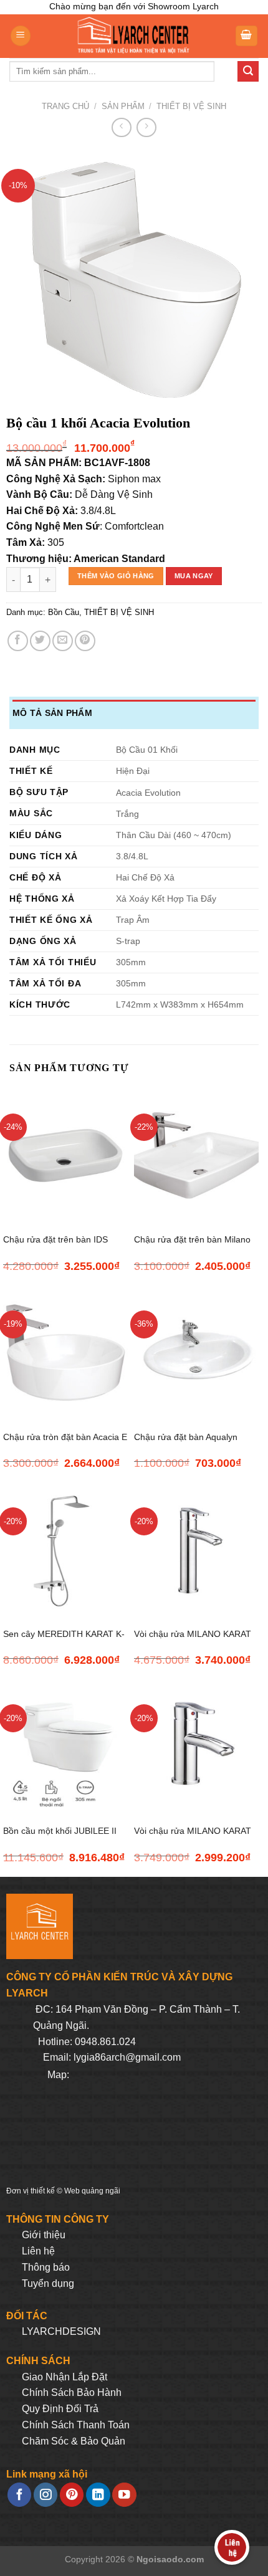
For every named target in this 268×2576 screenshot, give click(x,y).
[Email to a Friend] (63, 641)
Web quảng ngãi (92, 2191)
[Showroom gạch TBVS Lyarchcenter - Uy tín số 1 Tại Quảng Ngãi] (133, 36)
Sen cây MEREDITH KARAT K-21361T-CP (64, 1641)
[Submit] (248, 72)
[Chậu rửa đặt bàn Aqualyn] (196, 1352)
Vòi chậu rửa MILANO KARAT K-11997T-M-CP (193, 1641)
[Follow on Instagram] (45, 2495)
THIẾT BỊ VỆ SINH (191, 106)
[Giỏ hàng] (247, 36)
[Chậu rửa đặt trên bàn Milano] (196, 1156)
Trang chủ (65, 106)
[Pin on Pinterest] (85, 641)
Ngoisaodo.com (170, 2559)
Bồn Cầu (64, 612)
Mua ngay (194, 576)
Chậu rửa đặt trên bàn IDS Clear (55, 1247)
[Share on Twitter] (40, 641)
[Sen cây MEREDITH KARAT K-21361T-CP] (65, 1549)
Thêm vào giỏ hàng (116, 576)
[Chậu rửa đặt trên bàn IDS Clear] (65, 1156)
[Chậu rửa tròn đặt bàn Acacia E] (65, 1352)
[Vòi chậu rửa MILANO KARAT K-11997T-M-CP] (196, 1549)
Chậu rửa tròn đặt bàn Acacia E (65, 1437)
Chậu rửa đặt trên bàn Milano (192, 1240)
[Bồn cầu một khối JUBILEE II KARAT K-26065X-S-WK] (65, 1746)
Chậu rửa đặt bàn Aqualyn (186, 1437)
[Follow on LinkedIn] (98, 2495)
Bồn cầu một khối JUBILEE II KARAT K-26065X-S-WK (60, 1838)
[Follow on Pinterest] (72, 2495)
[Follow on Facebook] (19, 2495)
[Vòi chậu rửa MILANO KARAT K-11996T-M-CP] (196, 1746)
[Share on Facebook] (18, 641)
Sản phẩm (123, 106)
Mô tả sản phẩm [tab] (52, 713)
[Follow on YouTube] (124, 2495)
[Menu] (21, 36)
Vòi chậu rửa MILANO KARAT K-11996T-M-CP (193, 1838)
